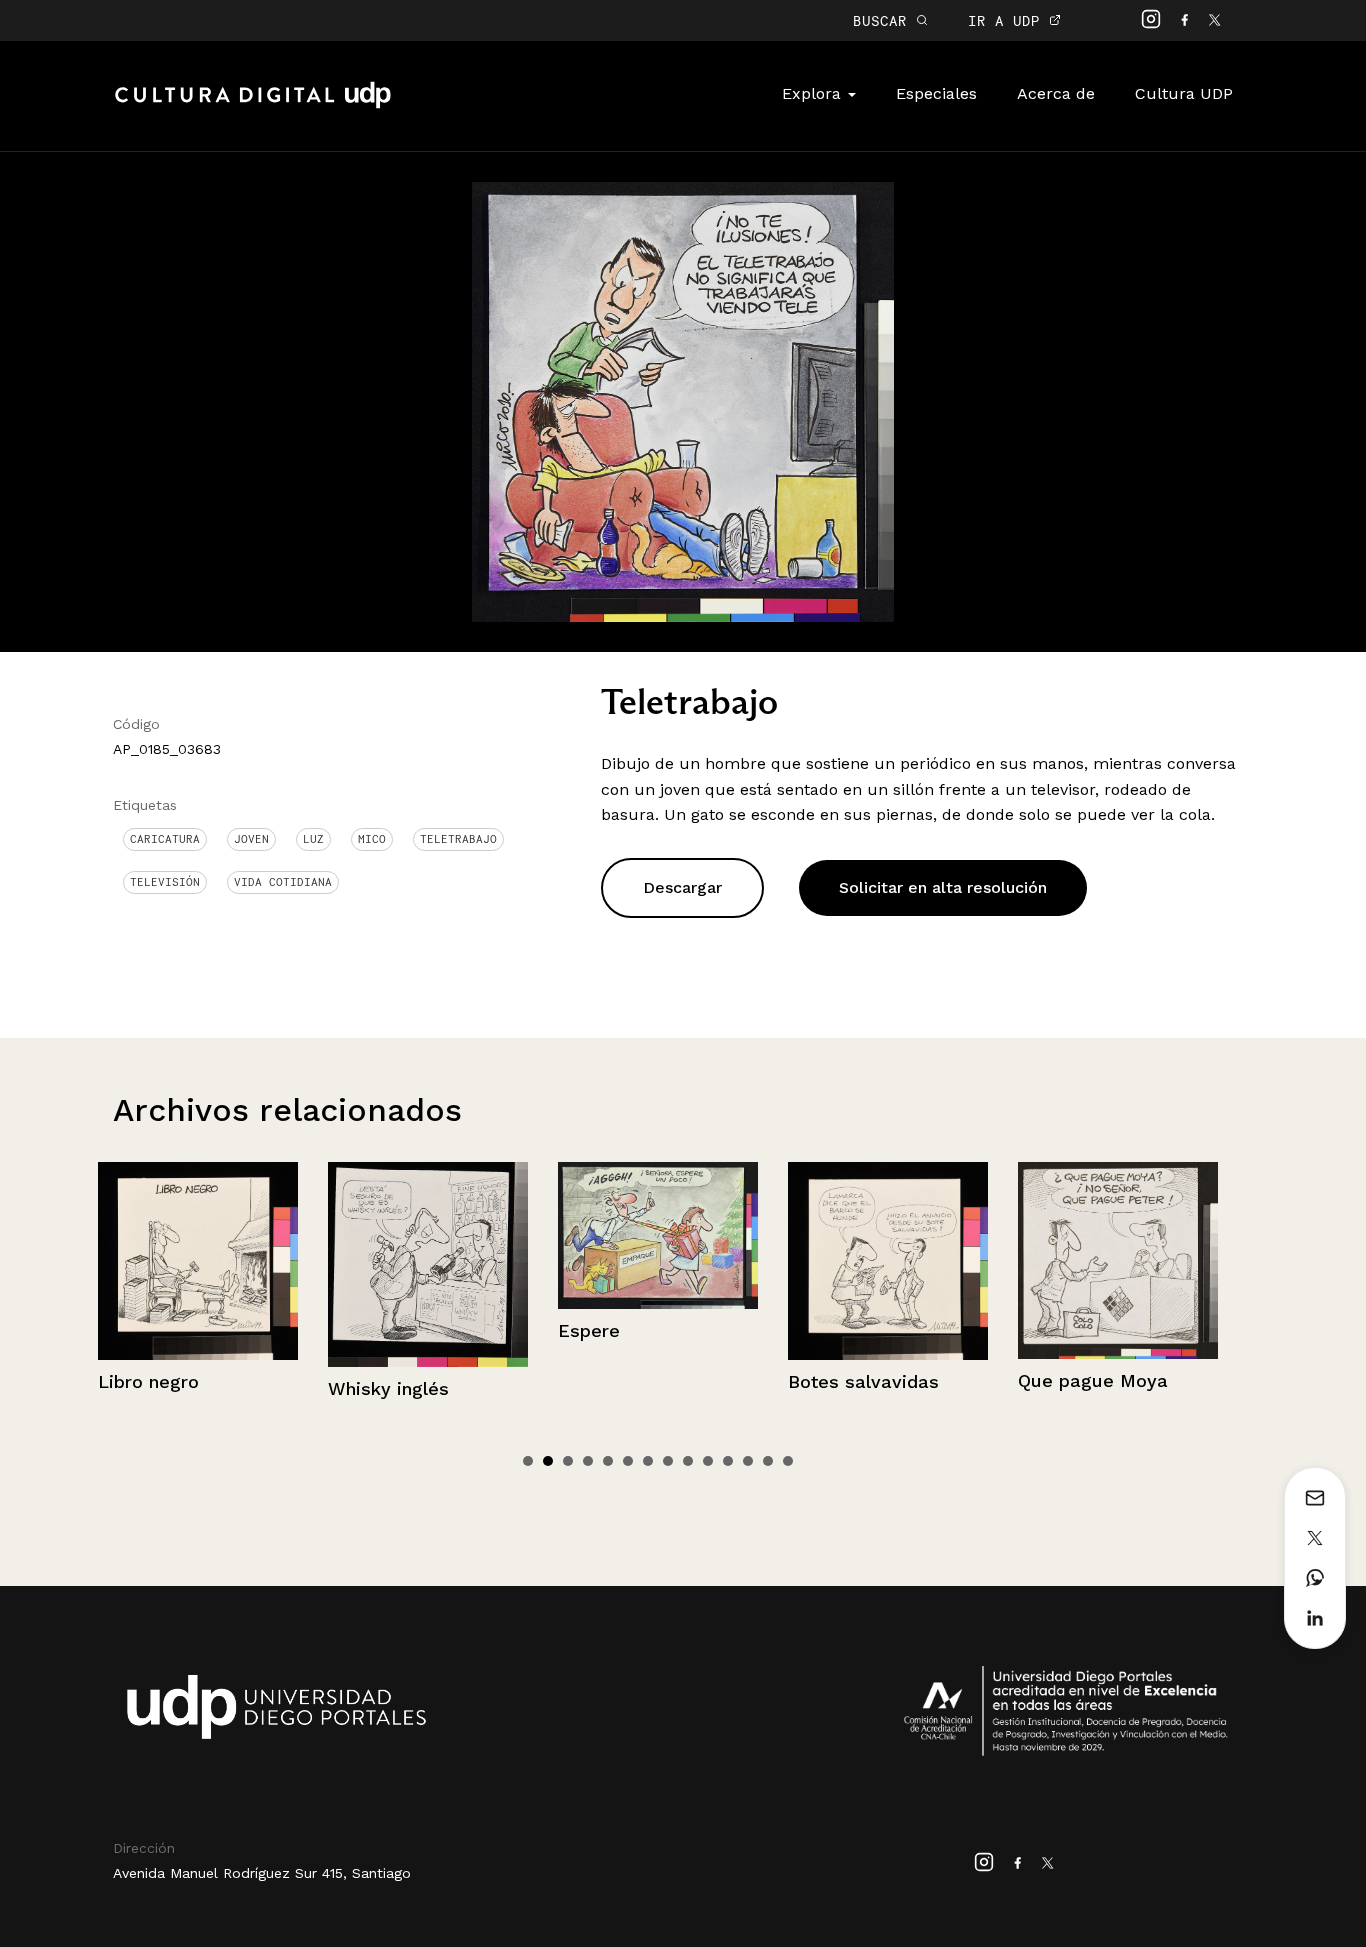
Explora (814, 93)
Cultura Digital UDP (253, 106)
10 (708, 1461)
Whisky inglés (160, 1388)
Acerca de (1056, 93)
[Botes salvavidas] (660, 1261)
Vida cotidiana (283, 882)
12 (748, 1461)
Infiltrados (1065, 1382)
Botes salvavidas (635, 1381)
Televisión (165, 882)
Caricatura (165, 839)
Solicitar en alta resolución (943, 887)
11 (728, 1461)
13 (768, 1461)
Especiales (936, 93)
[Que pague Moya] (890, 1260)
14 (788, 1461)
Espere (361, 1330)
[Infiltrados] (1120, 1261)
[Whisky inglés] (200, 1264)
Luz (313, 839)
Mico (372, 839)
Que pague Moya (865, 1380)
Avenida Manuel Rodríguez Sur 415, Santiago (262, 1873)
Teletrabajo (458, 839)
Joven (251, 839)
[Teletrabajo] (682, 400)
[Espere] (430, 1235)
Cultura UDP (1184, 93)
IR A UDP (1008, 20)
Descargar (682, 887)
